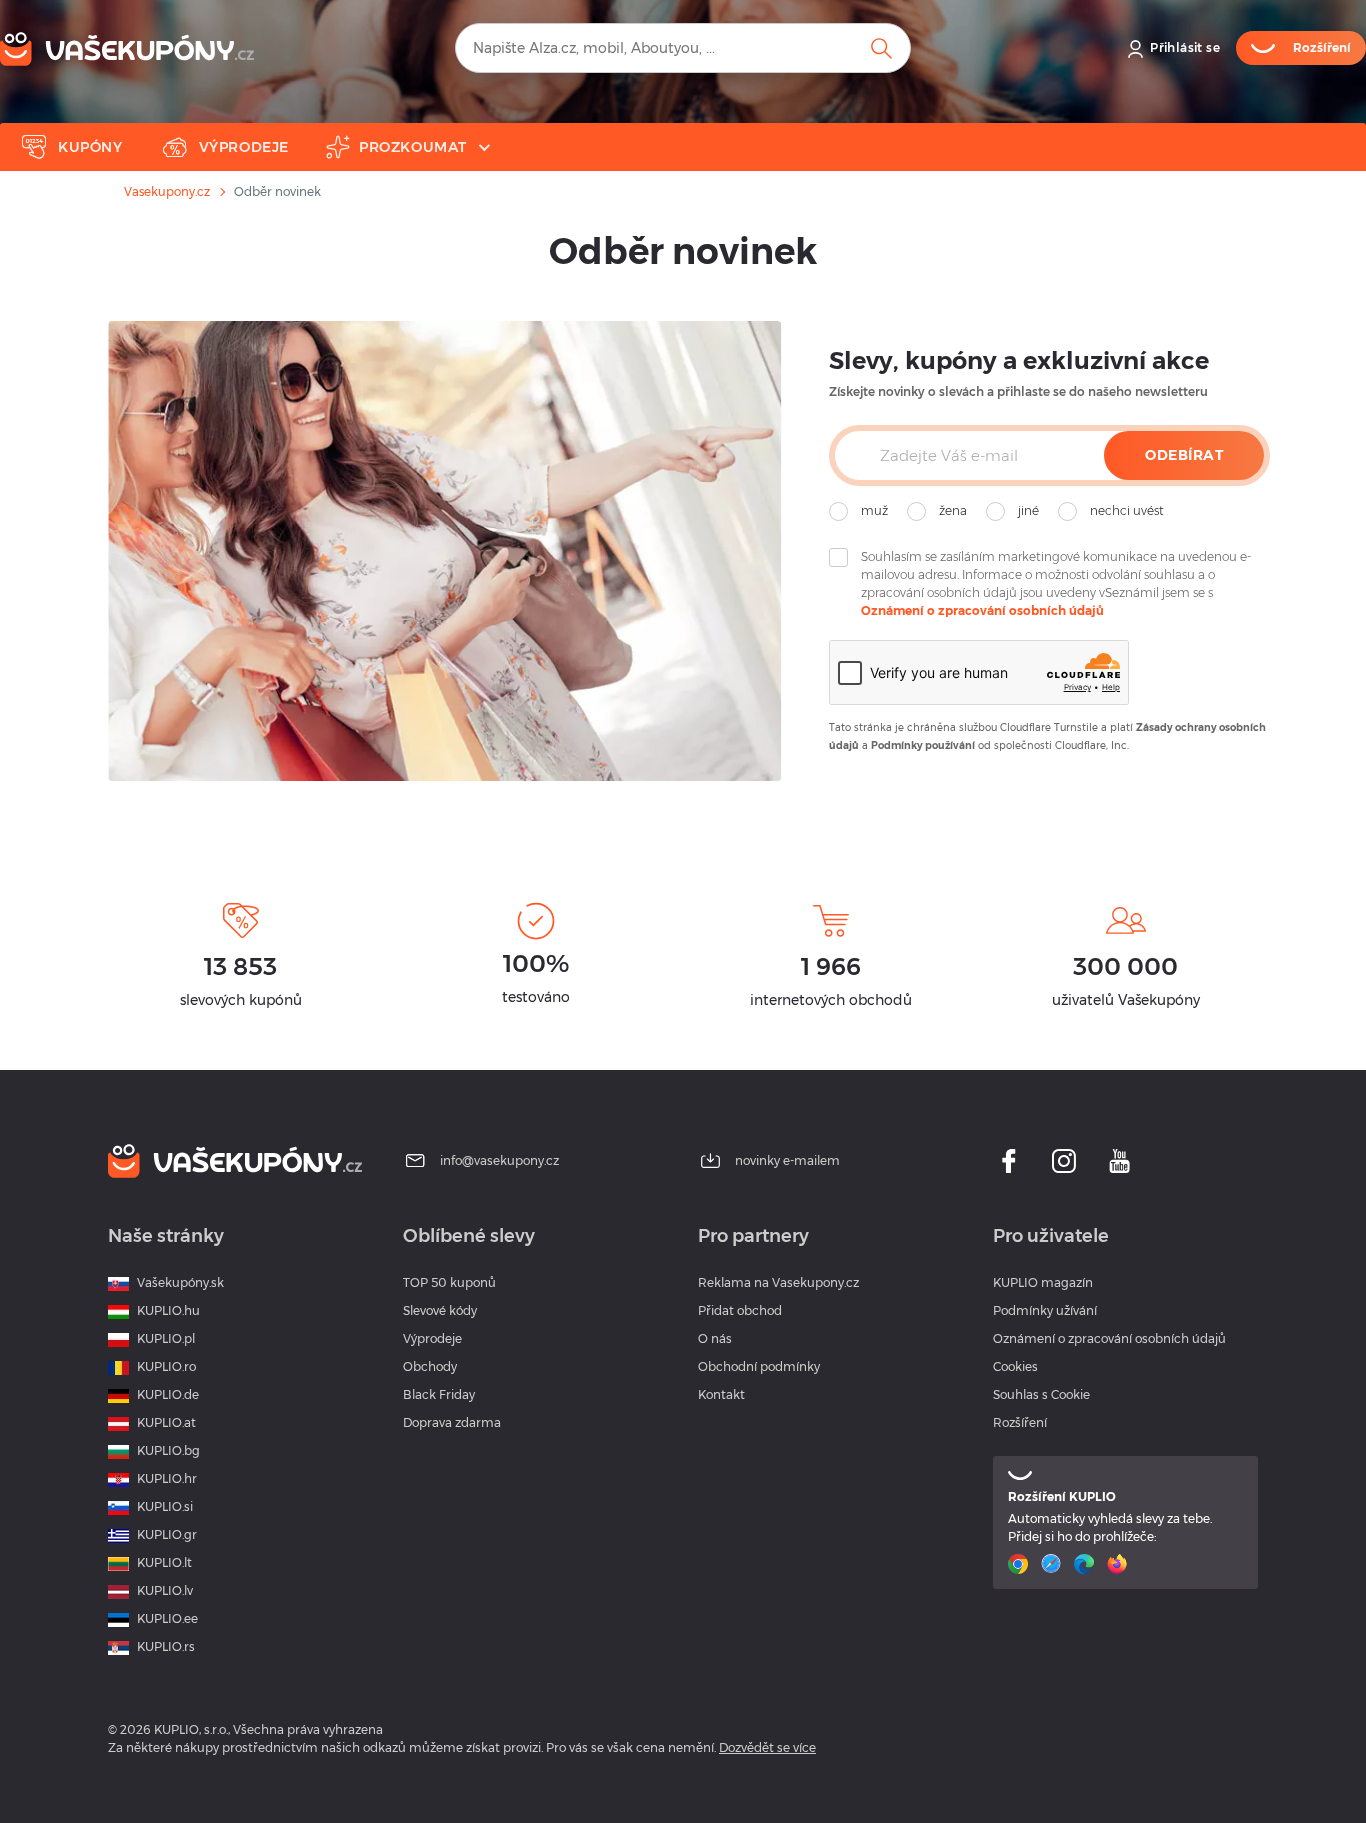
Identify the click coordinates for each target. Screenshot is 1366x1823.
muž (874, 510)
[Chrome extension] (1020, 1564)
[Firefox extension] (1119, 1564)
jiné (1028, 510)
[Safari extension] (1053, 1564)
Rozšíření (1020, 1422)
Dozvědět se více (767, 1747)
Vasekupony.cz (167, 192)
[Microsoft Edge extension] (1086, 1564)
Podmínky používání (923, 745)
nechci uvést (1127, 510)
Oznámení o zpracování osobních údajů (982, 610)
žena (953, 510)
